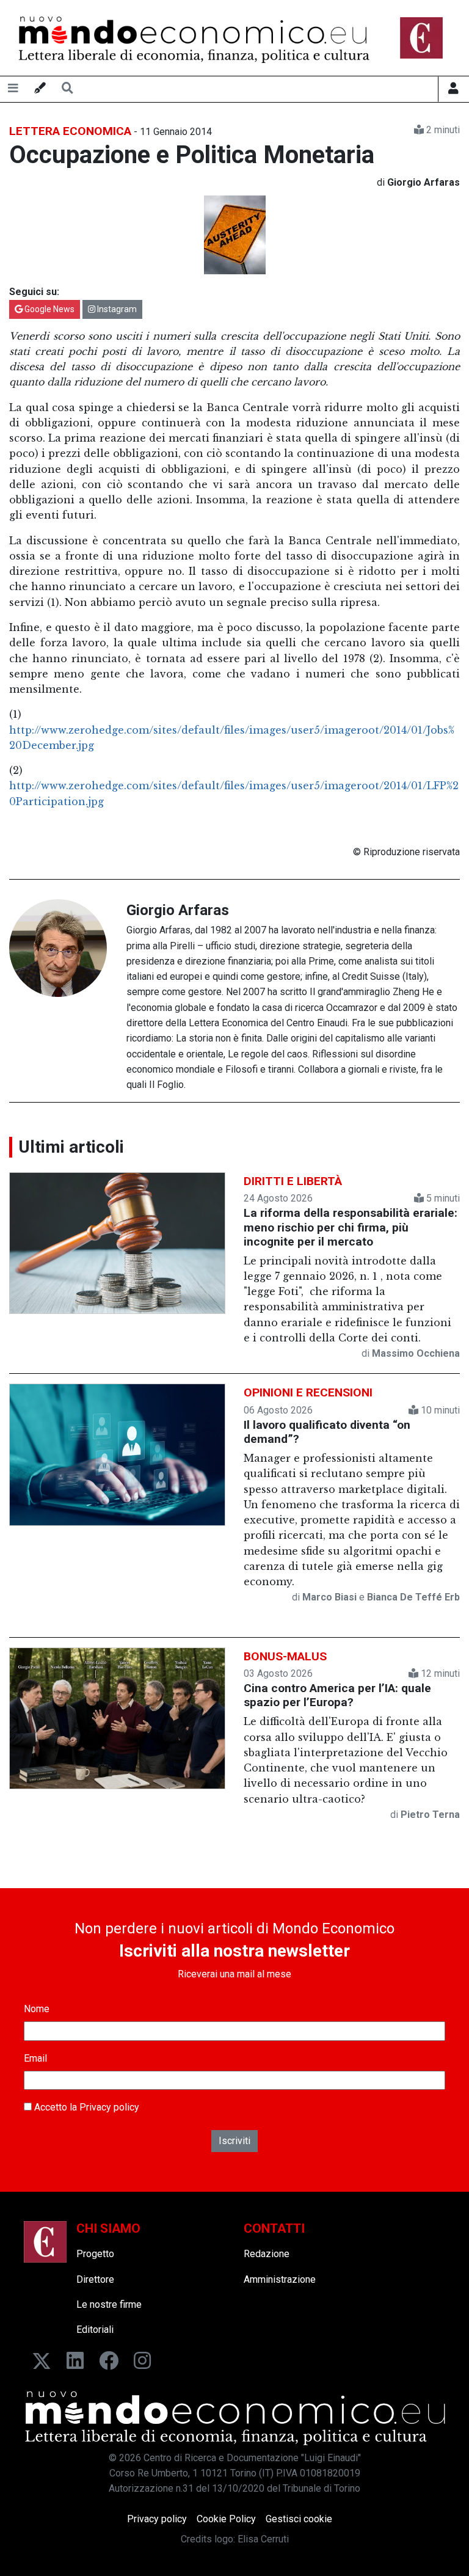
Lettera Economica (70, 131)
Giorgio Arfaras (178, 910)
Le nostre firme (109, 2304)
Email (35, 2058)
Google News (49, 309)
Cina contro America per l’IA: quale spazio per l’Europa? (337, 1695)
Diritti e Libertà (293, 1181)
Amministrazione (280, 2279)
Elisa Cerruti (263, 2539)
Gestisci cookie (299, 2519)
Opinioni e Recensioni (308, 1392)
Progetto (95, 2254)
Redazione (267, 2254)
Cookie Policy (226, 2519)
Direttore (95, 2279)
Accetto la (85, 2107)
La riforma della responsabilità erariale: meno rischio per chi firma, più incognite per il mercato (351, 1227)
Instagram (116, 309)
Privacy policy (109, 2107)
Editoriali (95, 2330)
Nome (37, 2009)
